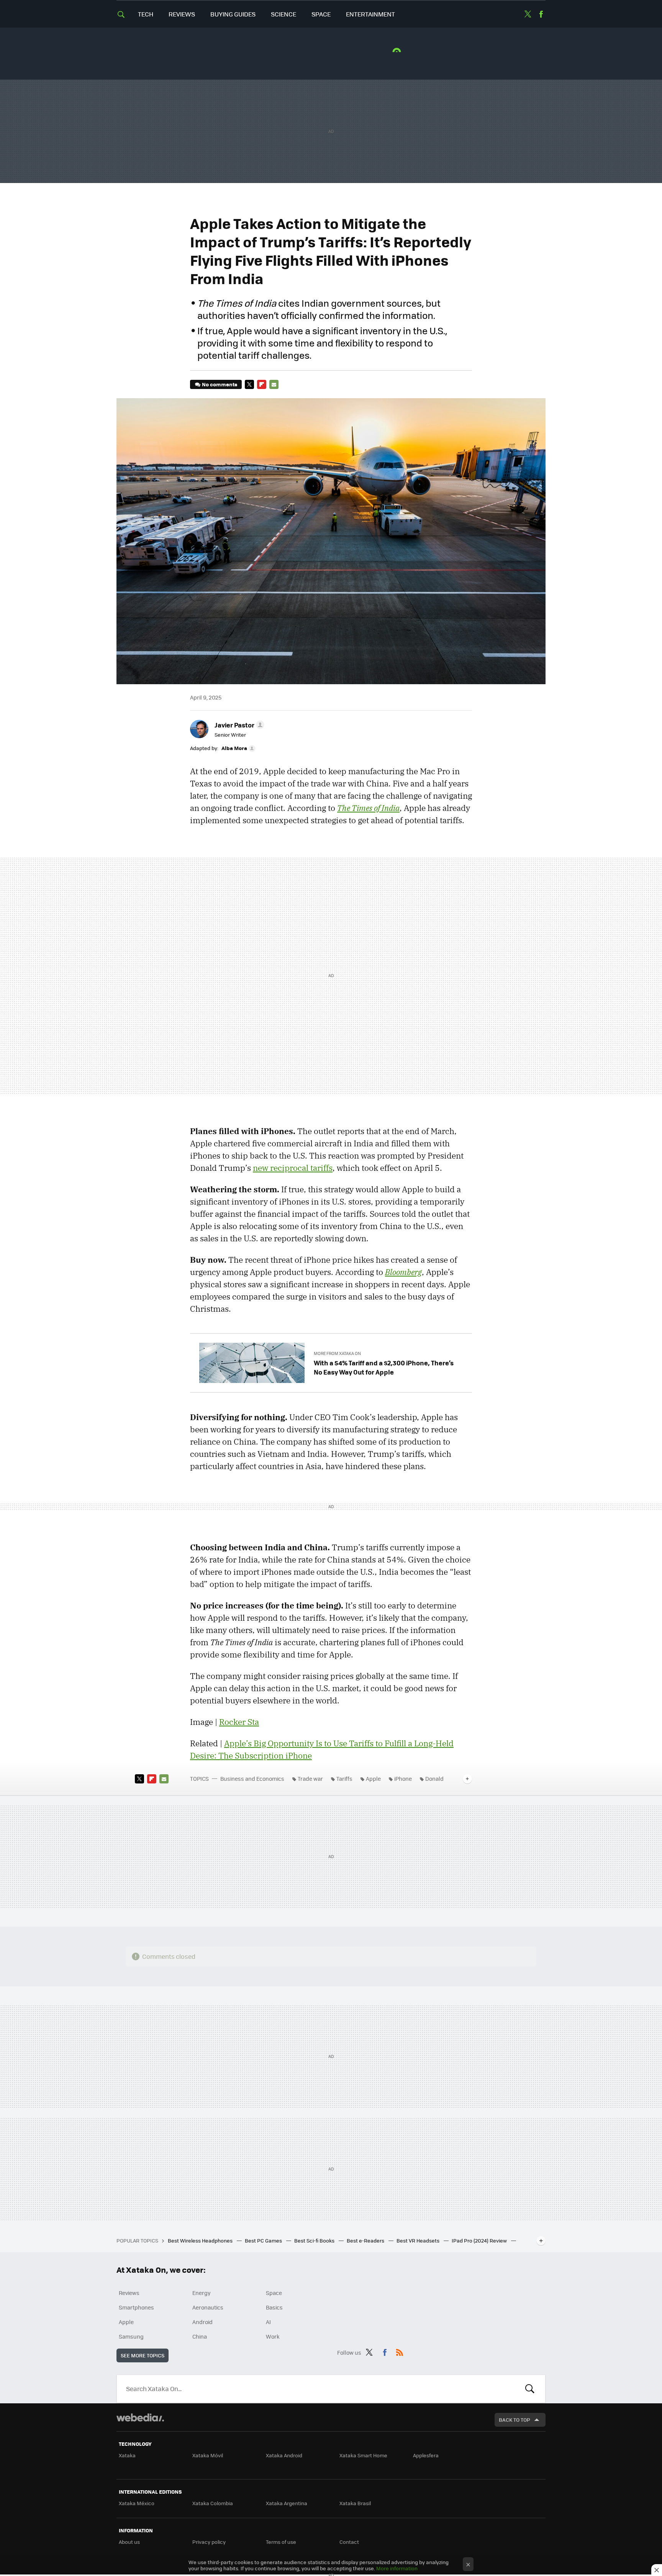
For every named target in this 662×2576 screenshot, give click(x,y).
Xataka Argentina (287, 2503)
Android (202, 2322)
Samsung (131, 2336)
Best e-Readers (366, 2240)
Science (283, 14)
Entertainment (370, 14)
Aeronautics (208, 2307)
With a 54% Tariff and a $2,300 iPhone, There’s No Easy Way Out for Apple (384, 1367)
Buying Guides (233, 14)
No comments (220, 384)
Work (273, 2336)
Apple (373, 1778)
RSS (400, 2351)
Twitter (528, 14)
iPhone (403, 1778)
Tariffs (344, 1778)
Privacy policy (209, 2542)
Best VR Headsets (419, 2240)
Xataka (127, 2455)
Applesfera (426, 2455)
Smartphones (136, 2307)
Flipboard (262, 384)
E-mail (274, 384)
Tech (146, 14)
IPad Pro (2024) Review (480, 2240)
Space (321, 14)
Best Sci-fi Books (315, 2240)
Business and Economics (252, 1778)
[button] (238, 725)
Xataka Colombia (213, 2503)
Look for (530, 2389)
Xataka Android (284, 2455)
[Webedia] (140, 2417)
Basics (274, 2307)
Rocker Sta (239, 1722)
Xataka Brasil (355, 2503)
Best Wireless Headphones (201, 2240)
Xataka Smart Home (363, 2455)
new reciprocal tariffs (293, 1168)
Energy (202, 2293)
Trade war (310, 1778)
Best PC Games (264, 2240)
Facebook (541, 14)
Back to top (515, 2420)
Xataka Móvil (208, 2455)
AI (268, 2322)
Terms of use (281, 2542)
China (200, 2336)
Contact (349, 2542)
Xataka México (137, 2503)
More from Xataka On (337, 1353)
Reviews (182, 14)
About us (129, 2542)
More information (397, 2568)
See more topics (143, 2355)
